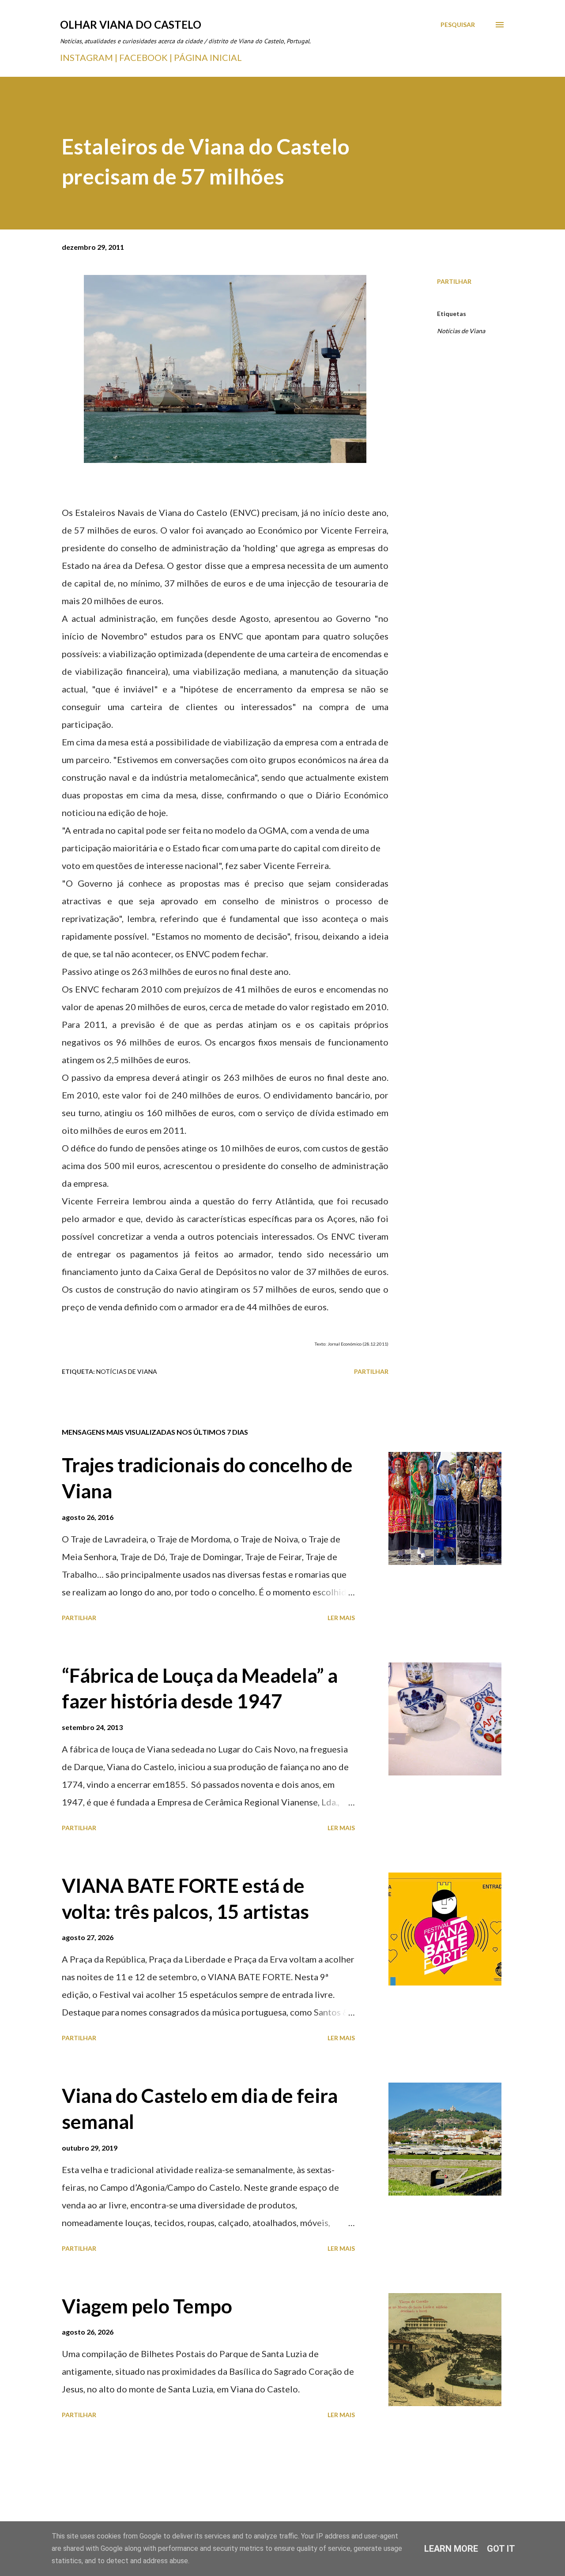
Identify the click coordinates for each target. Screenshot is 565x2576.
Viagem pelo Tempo (147, 2306)
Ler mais (341, 1618)
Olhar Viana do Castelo (131, 24)
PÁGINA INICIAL (208, 57)
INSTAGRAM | (90, 57)
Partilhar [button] (454, 281)
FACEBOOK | (146, 57)
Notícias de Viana (461, 331)
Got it (501, 2549)
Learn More (451, 2549)
